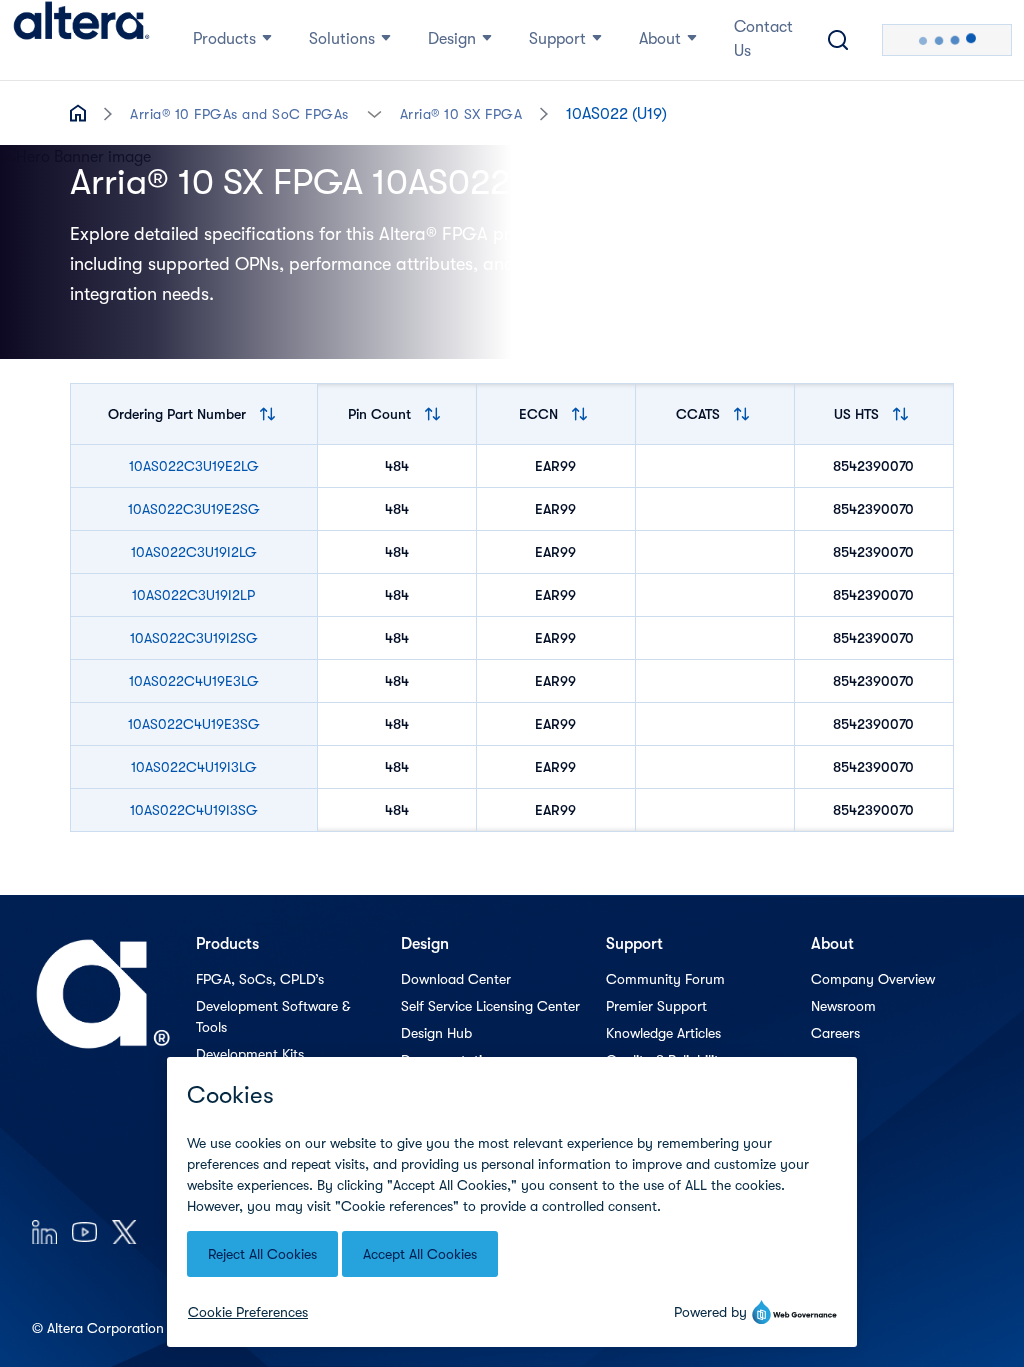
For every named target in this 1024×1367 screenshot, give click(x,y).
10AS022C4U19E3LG (194, 681)
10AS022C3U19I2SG (194, 638)
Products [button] (224, 39)
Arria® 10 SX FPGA (461, 114)
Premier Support (656, 1006)
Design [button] (452, 39)
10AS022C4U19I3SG (194, 810)
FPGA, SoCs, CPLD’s (260, 979)
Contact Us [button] (763, 39)
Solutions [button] (342, 39)
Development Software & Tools (273, 1016)
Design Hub (436, 1033)
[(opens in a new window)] (44, 1231)
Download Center (456, 979)
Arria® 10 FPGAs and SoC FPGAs (239, 114)
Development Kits (250, 1054)
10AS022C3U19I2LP (193, 595)
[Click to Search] (838, 40)
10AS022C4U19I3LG (194, 767)
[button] (374, 112)
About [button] (660, 39)
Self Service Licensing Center (490, 1006)
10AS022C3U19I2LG (194, 552)
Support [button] (557, 39)
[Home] (81, 40)
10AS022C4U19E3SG (194, 724)
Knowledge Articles (663, 1033)
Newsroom (843, 1006)
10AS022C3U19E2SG (194, 509)
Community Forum (665, 979)
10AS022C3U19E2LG (194, 466)
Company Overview (873, 979)
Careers (835, 1033)
